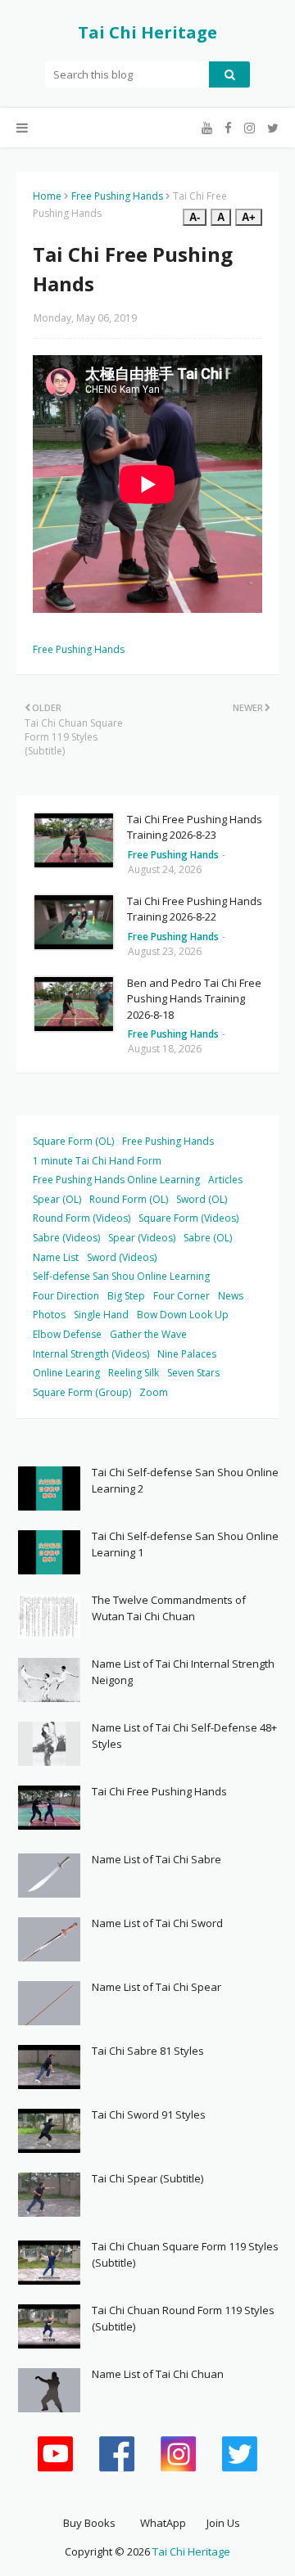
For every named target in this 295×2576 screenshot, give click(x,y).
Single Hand (101, 1315)
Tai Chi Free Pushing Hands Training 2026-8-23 (195, 827)
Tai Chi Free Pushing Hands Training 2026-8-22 (195, 909)
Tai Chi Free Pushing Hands (159, 1791)
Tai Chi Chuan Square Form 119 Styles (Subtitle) (185, 2254)
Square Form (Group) (82, 1392)
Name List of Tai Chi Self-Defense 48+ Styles (184, 1736)
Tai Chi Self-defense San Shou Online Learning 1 (185, 1544)
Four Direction (66, 1296)
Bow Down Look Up (183, 1315)
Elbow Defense (67, 1334)
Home (47, 196)
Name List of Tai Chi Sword (157, 1923)
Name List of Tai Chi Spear (157, 1987)
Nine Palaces (187, 1354)
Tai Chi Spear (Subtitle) (147, 2178)
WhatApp (163, 2523)
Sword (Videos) (122, 1257)
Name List (56, 1257)
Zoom (154, 1392)
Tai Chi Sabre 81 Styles (148, 2051)
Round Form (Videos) (82, 1218)
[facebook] (228, 128)
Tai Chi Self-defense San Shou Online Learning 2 (185, 1480)
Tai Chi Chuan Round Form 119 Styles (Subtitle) (183, 2318)
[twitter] (271, 128)
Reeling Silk (134, 1373)
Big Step (126, 1296)
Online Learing (66, 1373)
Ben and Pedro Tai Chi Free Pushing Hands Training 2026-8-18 (194, 999)
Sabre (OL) (208, 1238)
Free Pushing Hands (117, 196)
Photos (49, 1315)
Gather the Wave (148, 1334)
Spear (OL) (57, 1199)
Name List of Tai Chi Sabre (157, 1859)
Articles (225, 1180)
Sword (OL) (202, 1199)
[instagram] (250, 128)
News (231, 1296)
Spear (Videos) (142, 1238)
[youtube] (207, 128)
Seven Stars (193, 1373)
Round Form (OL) (129, 1199)
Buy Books (89, 2523)
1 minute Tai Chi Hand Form (97, 1161)
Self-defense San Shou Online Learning (121, 1276)
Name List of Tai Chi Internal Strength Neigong (183, 1672)
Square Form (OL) (73, 1141)
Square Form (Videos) (188, 1218)
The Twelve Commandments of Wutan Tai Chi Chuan (169, 1608)
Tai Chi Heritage (147, 32)
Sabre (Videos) (66, 1238)
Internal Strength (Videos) (91, 1354)
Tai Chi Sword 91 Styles (149, 2114)
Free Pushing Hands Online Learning (116, 1180)
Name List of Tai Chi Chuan (158, 2374)
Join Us (223, 2523)
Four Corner (182, 1296)
